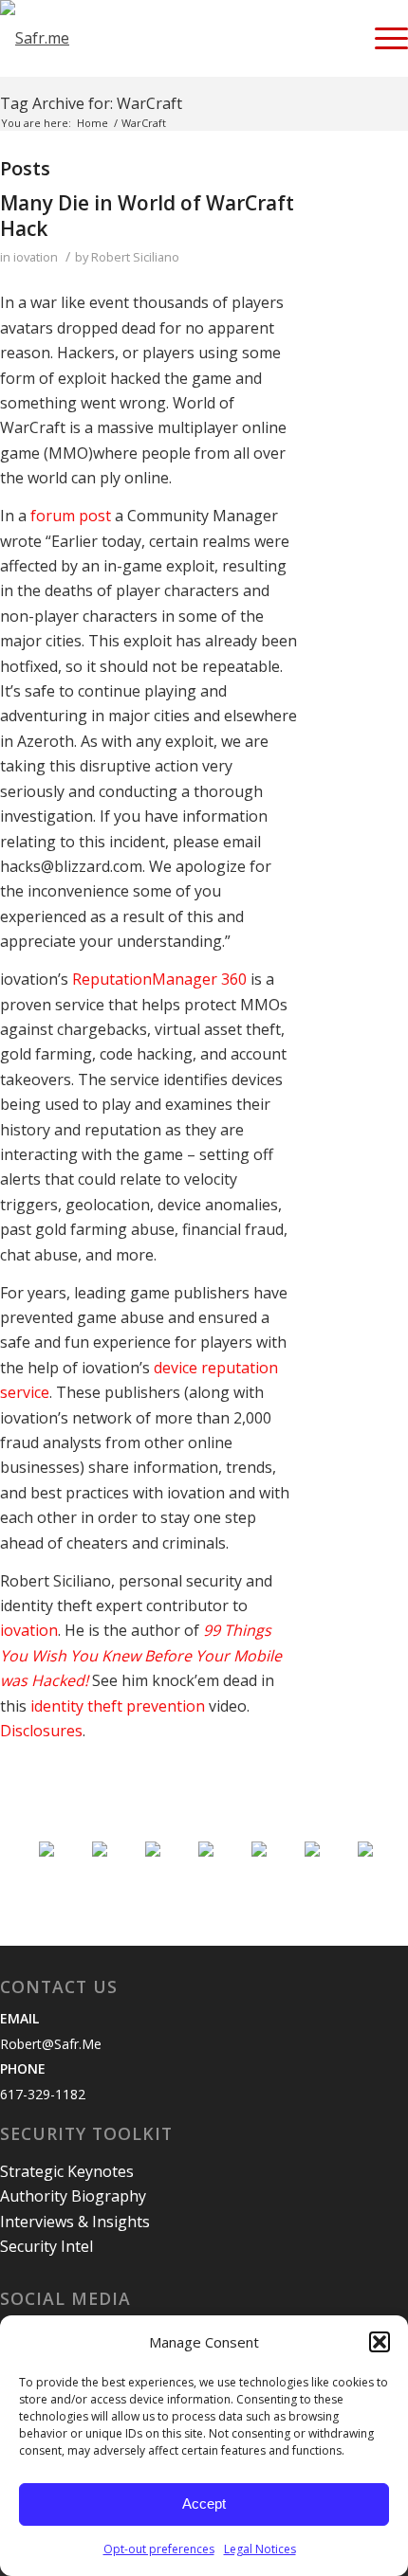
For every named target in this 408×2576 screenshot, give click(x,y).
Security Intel (46, 2246)
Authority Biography (73, 2196)
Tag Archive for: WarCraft (91, 103)
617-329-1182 (43, 2094)
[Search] (337, 38)
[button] (380, 2342)
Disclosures (41, 1731)
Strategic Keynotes (67, 2171)
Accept (204, 2503)
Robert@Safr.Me (51, 2044)
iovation (36, 257)
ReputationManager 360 (159, 979)
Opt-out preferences (159, 2549)
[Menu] (382, 38)
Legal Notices (260, 2549)
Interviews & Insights (75, 2222)
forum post (71, 516)
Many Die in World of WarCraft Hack (147, 216)
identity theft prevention (118, 1706)
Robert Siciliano (135, 257)
